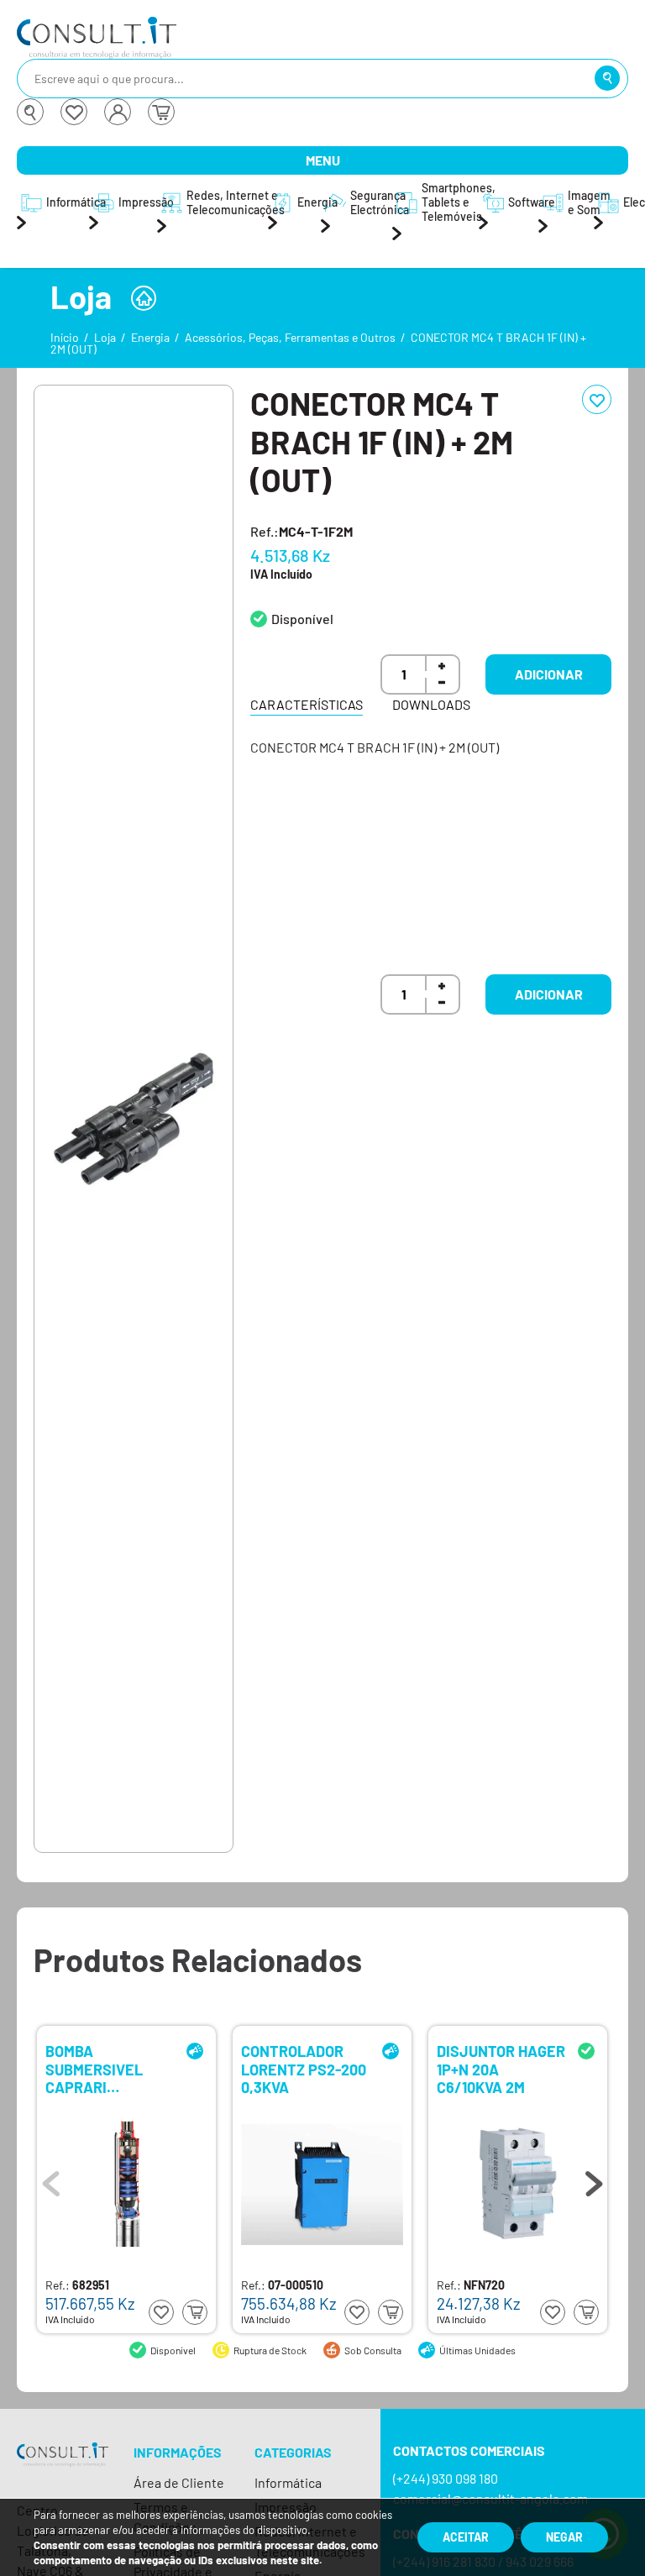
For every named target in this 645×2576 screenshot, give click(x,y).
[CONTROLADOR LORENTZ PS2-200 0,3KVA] (322, 2184)
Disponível (302, 619)
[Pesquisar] (607, 78)
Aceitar (466, 2537)
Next (594, 2180)
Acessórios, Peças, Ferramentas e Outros (290, 337)
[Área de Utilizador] (118, 112)
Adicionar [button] (549, 674)
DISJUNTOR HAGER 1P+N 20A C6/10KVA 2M (501, 2068)
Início (65, 337)
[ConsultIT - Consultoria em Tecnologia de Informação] (63, 2469)
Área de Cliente (179, 2482)
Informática (288, 2482)
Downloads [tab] (431, 704)
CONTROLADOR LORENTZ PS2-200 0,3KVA (304, 2068)
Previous (51, 2180)
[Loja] (144, 298)
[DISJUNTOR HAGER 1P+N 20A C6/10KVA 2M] (518, 2184)
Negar (564, 2537)
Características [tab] (307, 704)
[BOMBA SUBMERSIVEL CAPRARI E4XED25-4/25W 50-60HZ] (127, 2184)
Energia (150, 337)
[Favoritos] (74, 112)
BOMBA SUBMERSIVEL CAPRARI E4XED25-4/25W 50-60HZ (103, 2068)
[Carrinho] (161, 112)
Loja (105, 337)
